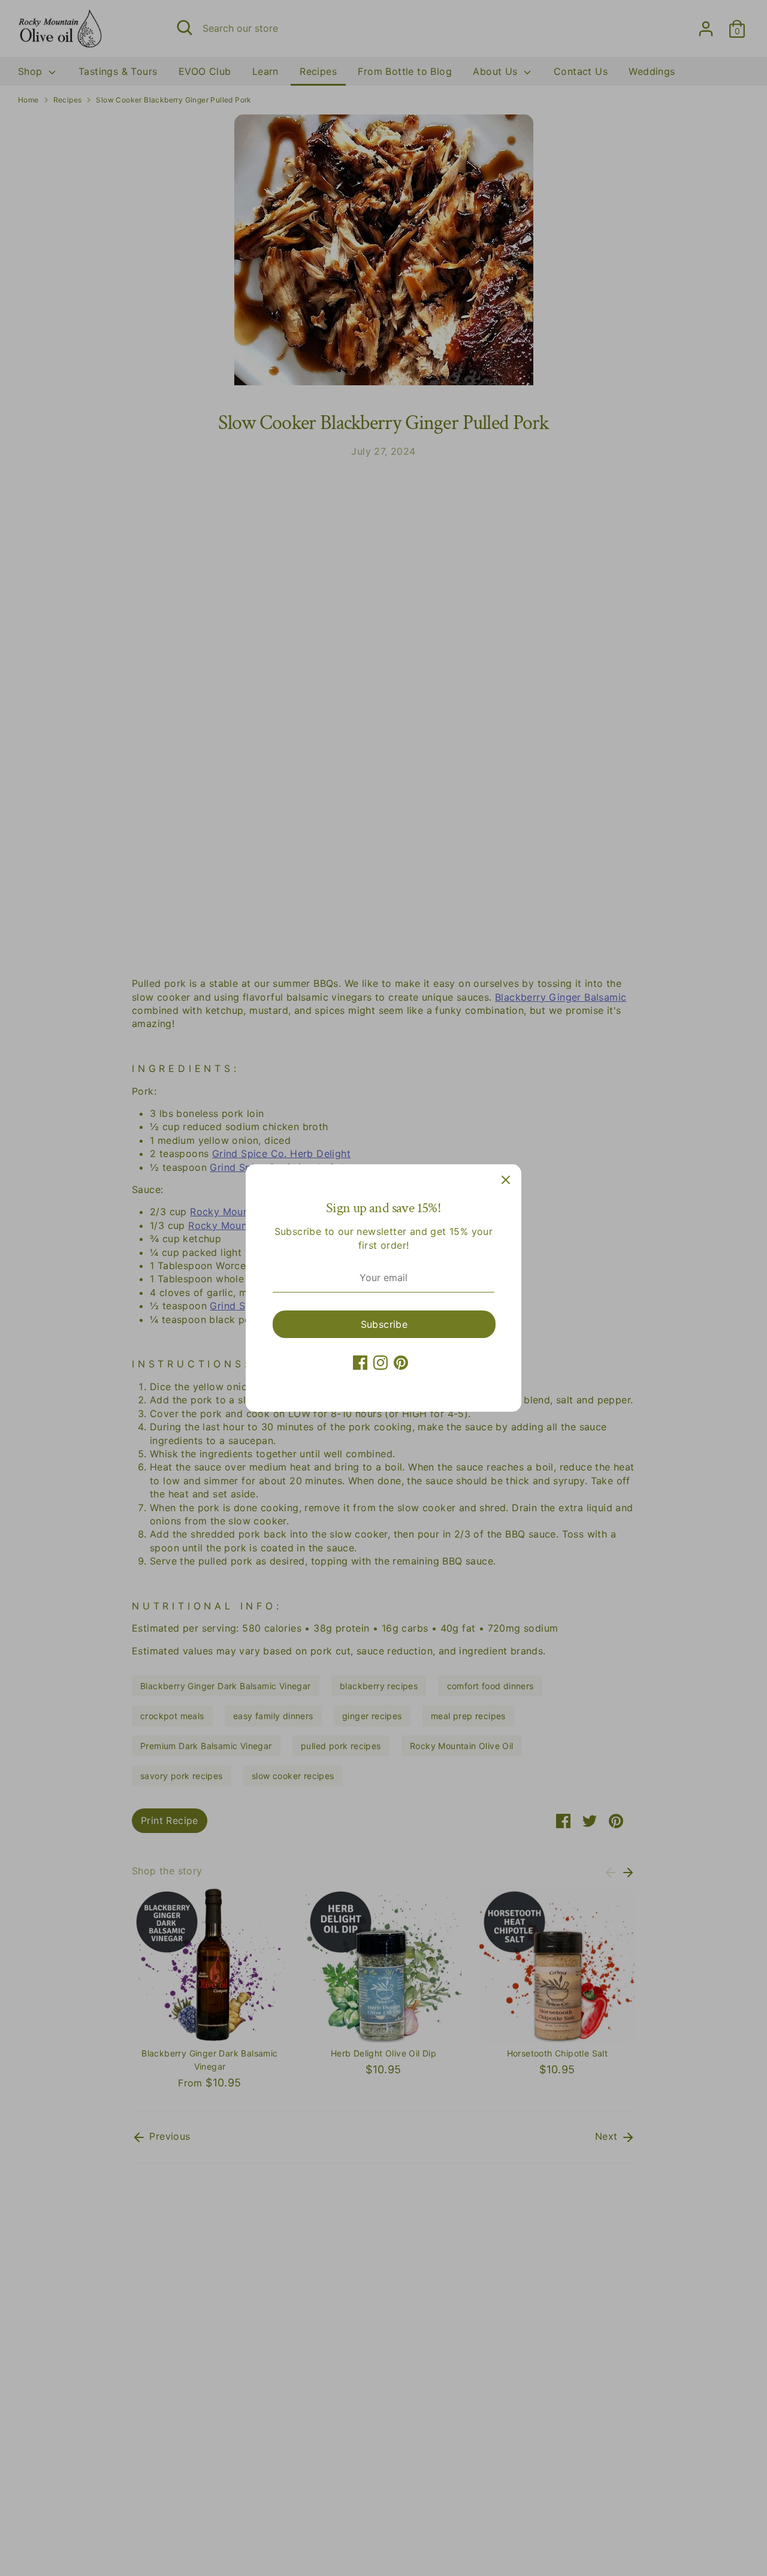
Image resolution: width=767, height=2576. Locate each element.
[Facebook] (360, 1363)
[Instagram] (381, 1363)
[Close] (506, 1180)
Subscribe (384, 1324)
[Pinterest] (401, 1363)
